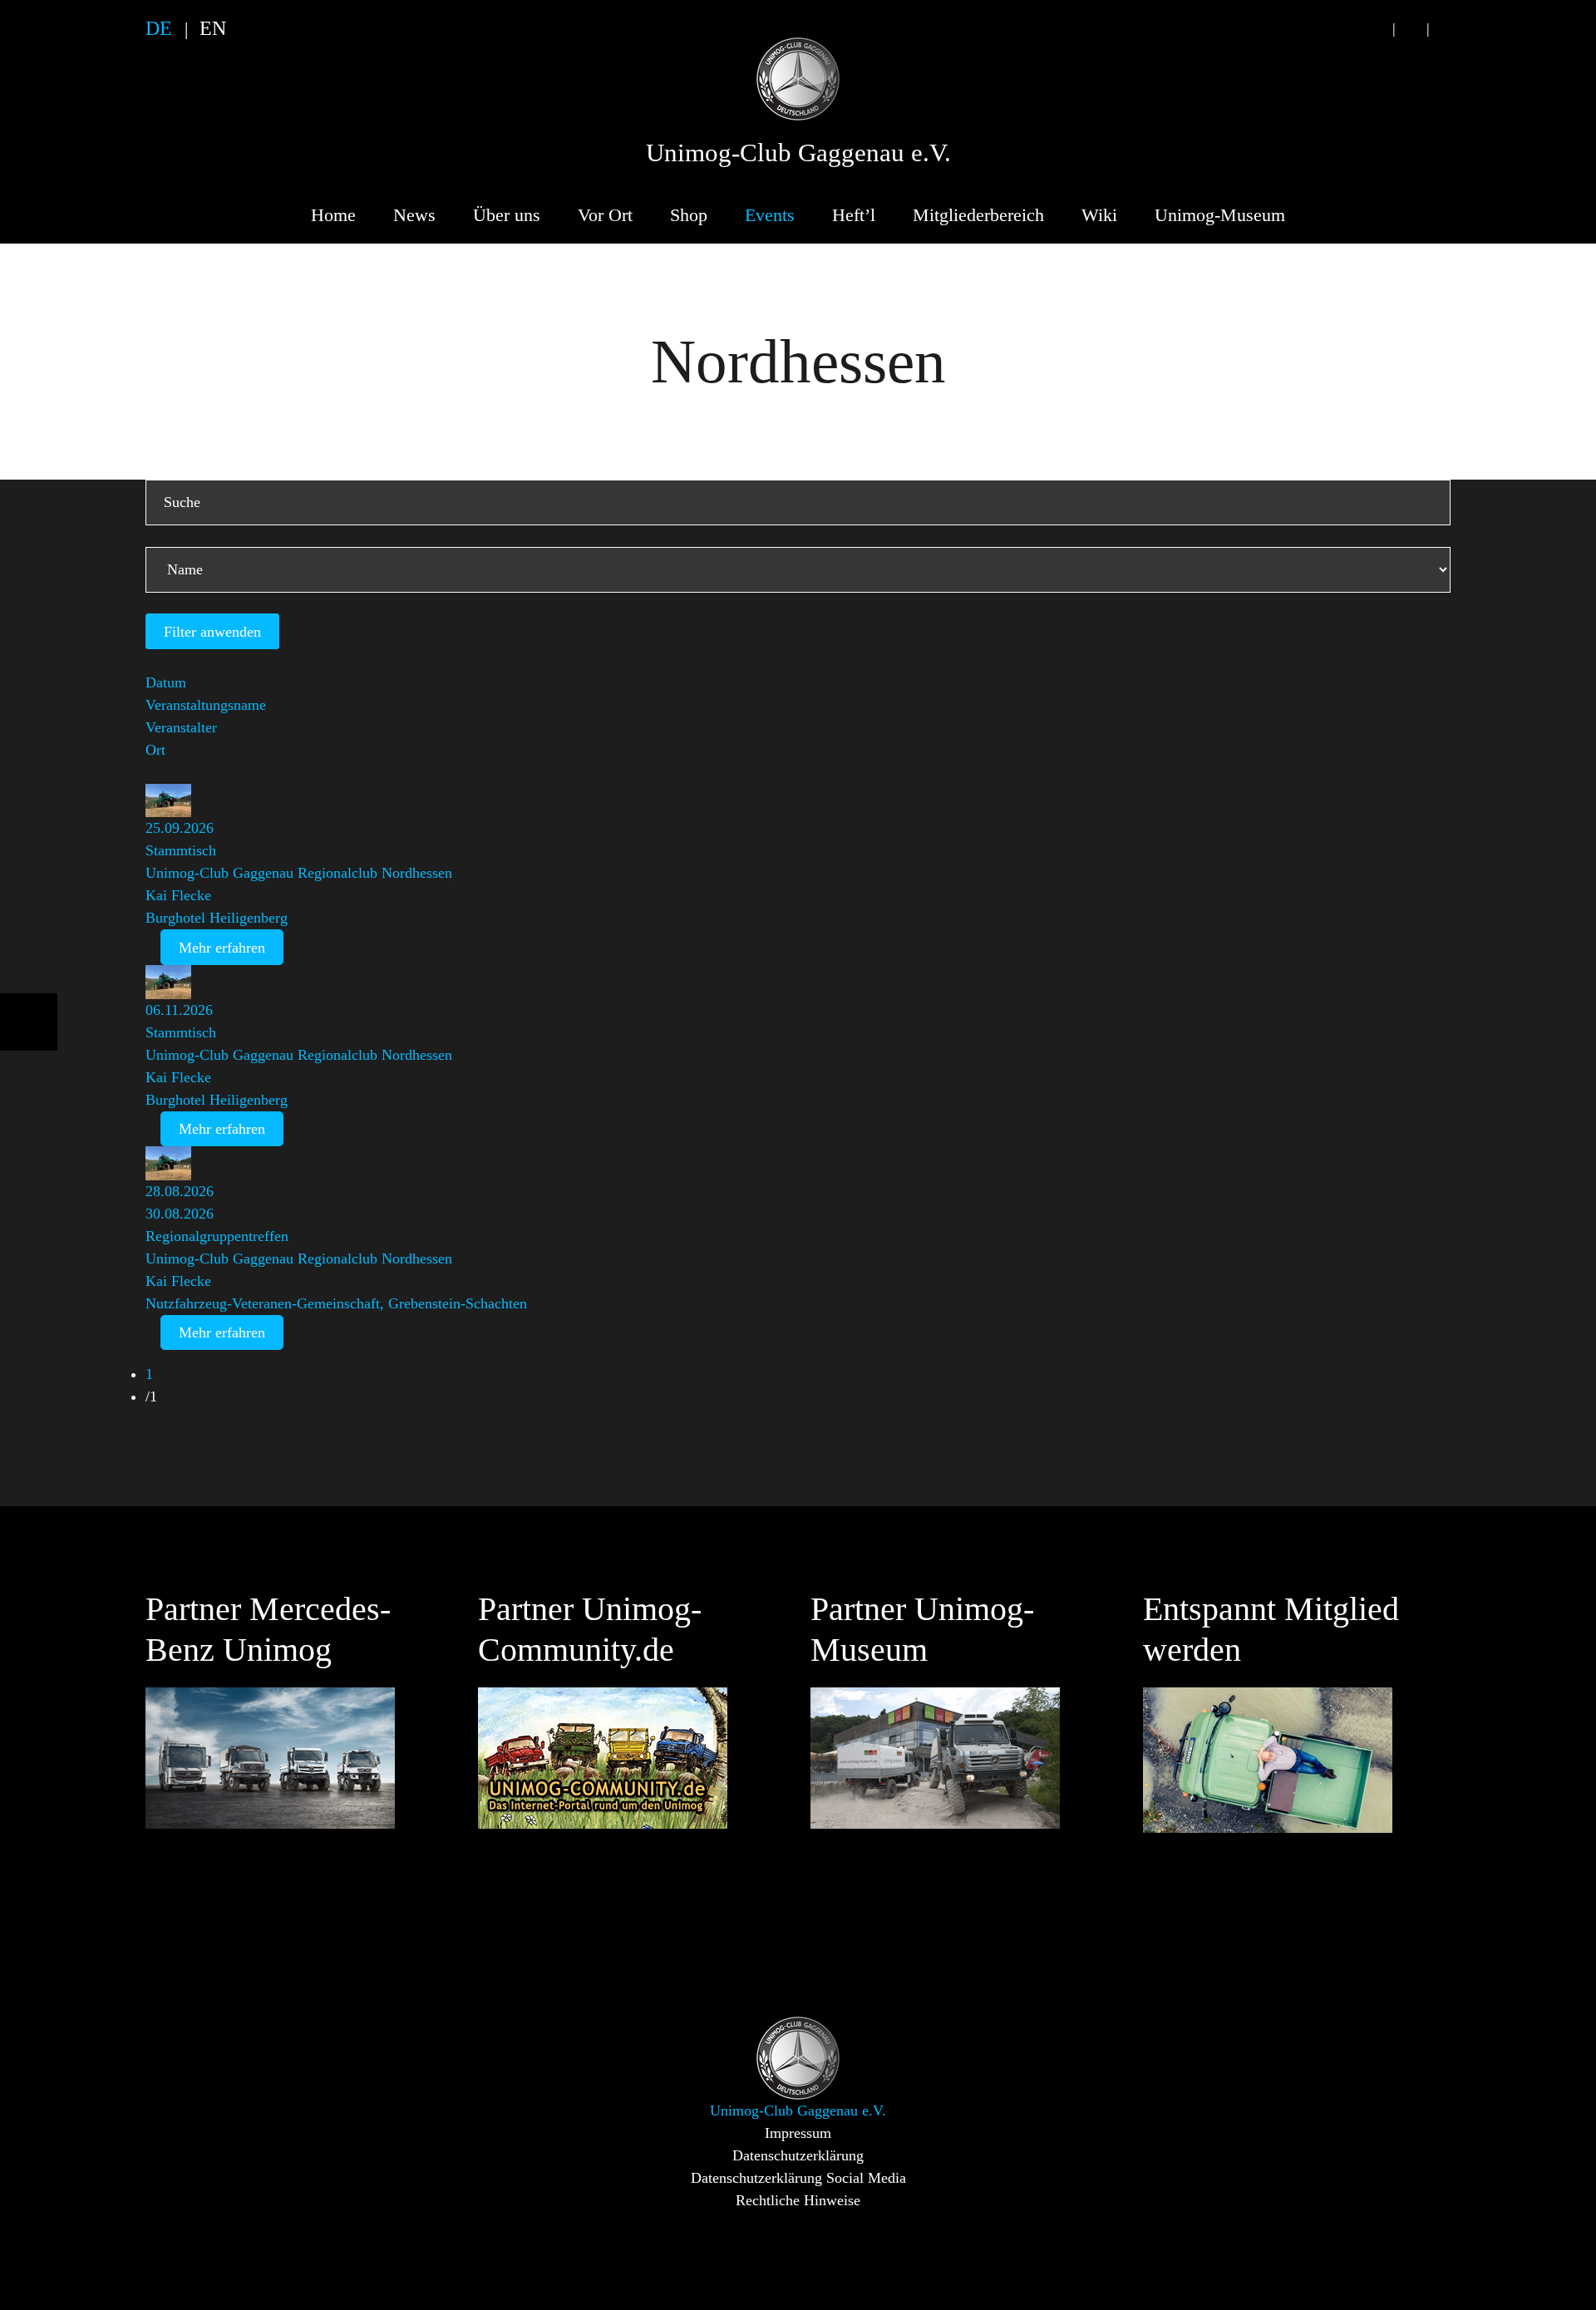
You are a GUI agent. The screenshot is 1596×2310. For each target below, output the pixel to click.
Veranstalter (181, 727)
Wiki (1099, 215)
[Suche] (1377, 29)
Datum (166, 682)
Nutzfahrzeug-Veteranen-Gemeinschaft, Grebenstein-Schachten (336, 1303)
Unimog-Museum (1220, 215)
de (159, 28)
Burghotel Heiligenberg (217, 918)
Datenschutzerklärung (798, 2155)
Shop (689, 215)
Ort (155, 750)
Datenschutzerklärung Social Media (798, 2178)
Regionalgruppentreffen (217, 1236)
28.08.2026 (180, 1191)
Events (770, 215)
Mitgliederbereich (978, 215)
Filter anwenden (212, 632)
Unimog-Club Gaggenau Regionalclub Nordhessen (299, 873)
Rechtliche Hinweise (798, 2200)
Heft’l (854, 215)
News (414, 215)
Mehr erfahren (222, 948)
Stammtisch (181, 850)
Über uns (507, 215)
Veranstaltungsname (206, 705)
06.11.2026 (179, 1010)
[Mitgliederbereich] (1445, 29)
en (213, 28)
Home (333, 215)
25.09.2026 (180, 828)
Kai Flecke (178, 895)
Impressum (798, 2133)
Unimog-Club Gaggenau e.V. (798, 153)
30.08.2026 (180, 1214)
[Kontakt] (1411, 29)
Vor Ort (605, 215)
